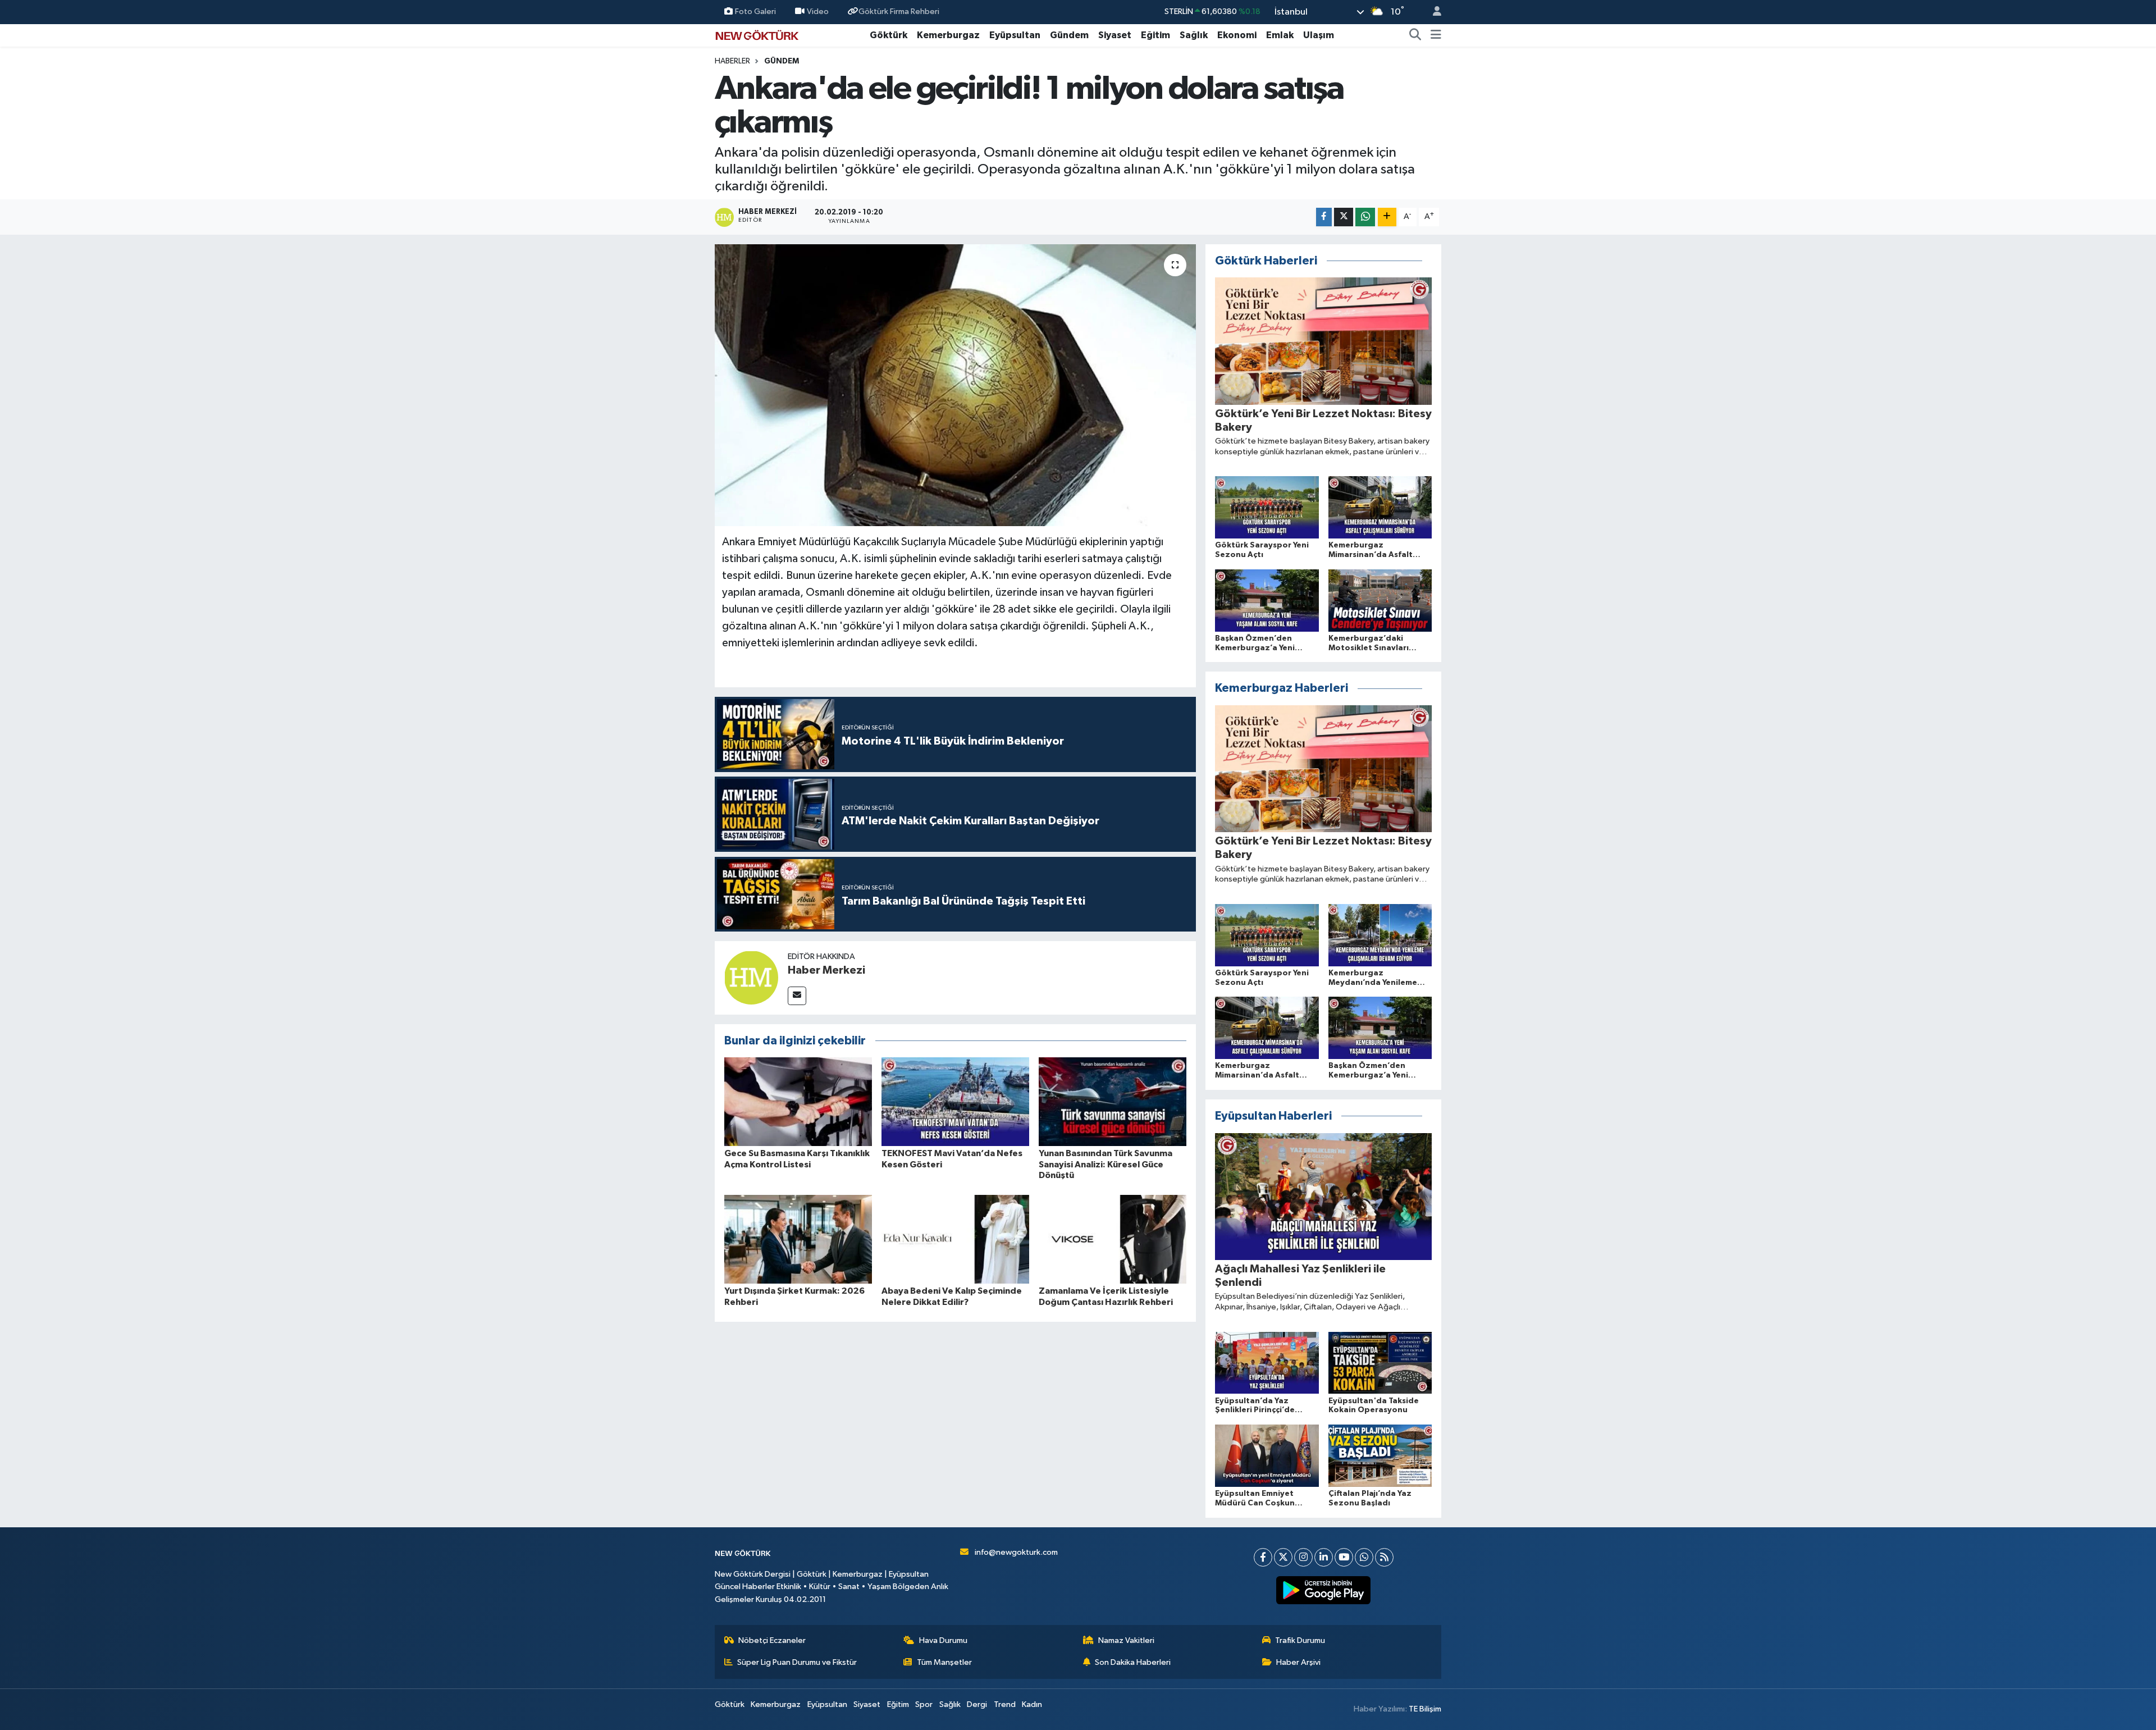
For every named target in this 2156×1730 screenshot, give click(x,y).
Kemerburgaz (948, 35)
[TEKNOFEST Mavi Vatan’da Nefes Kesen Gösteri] (955, 1101)
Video (818, 12)
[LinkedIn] (1324, 1557)
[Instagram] (1303, 1557)
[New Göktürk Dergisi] (757, 35)
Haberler (732, 61)
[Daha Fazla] (1387, 217)
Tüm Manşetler (944, 1662)
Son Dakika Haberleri (1133, 1662)
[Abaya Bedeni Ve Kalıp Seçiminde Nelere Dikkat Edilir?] (955, 1239)
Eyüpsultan (1015, 35)
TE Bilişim (1425, 1709)
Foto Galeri (755, 12)
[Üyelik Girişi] (1432, 12)
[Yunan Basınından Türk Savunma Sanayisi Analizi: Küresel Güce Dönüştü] (1113, 1101)
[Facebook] (1263, 1557)
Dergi (977, 1704)
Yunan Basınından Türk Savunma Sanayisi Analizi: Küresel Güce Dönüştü (1106, 1164)
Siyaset (1115, 35)
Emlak (1280, 35)
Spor (924, 1704)
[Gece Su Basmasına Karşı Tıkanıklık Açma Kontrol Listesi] (798, 1101)
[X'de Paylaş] (1344, 217)
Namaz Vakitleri (1126, 1640)
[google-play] (1324, 1590)
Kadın (1032, 1704)
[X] (1283, 1557)
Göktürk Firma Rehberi (899, 12)
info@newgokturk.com (1016, 1552)
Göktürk (889, 35)
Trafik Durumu (1300, 1640)
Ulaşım (1319, 35)
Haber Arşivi (1298, 1662)
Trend (1005, 1704)
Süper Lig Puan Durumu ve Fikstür (797, 1662)
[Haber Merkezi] (751, 977)
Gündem (1069, 35)
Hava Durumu (943, 1640)
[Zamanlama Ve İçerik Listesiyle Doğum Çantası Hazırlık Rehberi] (1113, 1239)
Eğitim (1155, 35)
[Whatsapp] (1364, 1557)
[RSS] (1384, 1557)
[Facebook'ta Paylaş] (1324, 217)
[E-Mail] (797, 996)
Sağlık (1194, 35)
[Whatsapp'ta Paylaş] (1365, 217)
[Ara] (1415, 35)
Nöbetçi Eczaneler (772, 1640)
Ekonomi (1237, 35)
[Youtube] (1344, 1557)
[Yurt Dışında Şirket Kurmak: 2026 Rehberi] (798, 1239)
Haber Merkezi (826, 970)
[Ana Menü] (1436, 35)
